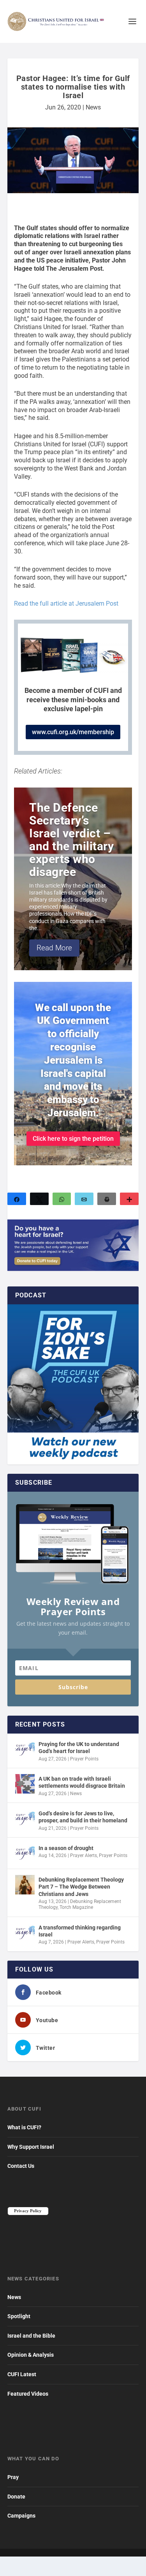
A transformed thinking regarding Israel (80, 1931)
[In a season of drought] (25, 1853)
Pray (13, 2477)
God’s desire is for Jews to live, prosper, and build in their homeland (83, 1817)
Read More (54, 948)
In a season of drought (66, 1848)
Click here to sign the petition (73, 1139)
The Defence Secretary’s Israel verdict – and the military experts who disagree (71, 840)
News (93, 107)
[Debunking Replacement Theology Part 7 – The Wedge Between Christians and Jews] (25, 1885)
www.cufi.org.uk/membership (73, 732)
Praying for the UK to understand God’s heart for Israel (79, 1748)
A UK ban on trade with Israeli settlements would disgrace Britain (82, 1782)
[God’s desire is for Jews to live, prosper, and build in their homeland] (25, 1818)
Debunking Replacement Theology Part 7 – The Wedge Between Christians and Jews (81, 1887)
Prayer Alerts (84, 1855)
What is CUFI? (24, 2127)
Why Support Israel (31, 2147)
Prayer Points (84, 1759)
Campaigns (21, 2516)
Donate (16, 2497)
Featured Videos (28, 2394)
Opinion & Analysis (31, 2355)
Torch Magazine (76, 1907)
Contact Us (21, 2166)
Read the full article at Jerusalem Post (66, 603)
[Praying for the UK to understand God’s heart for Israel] (25, 1749)
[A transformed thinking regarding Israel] (25, 1933)
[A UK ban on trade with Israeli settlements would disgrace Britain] (25, 1784)
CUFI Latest (22, 2374)
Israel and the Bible (31, 2336)
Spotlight (19, 2316)
